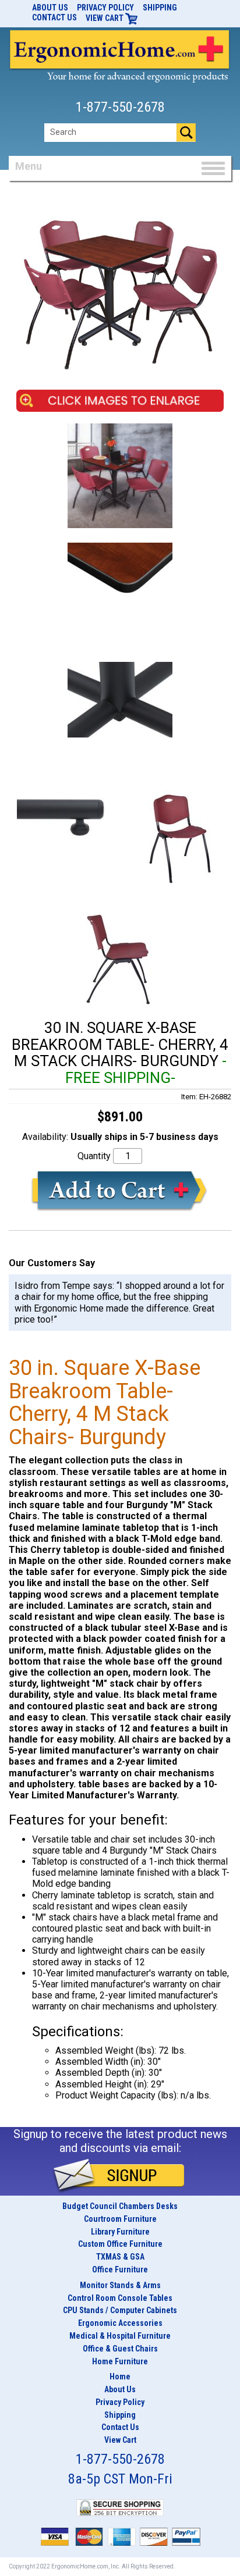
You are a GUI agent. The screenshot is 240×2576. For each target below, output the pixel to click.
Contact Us (54, 17)
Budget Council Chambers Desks (120, 2206)
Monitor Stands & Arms (120, 2285)
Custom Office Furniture (120, 2244)
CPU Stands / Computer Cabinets (120, 2310)
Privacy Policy (105, 8)
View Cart (105, 18)
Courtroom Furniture (120, 2219)
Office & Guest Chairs (120, 2349)
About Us (50, 8)
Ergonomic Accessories (120, 2323)
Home (120, 2377)
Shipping (160, 8)
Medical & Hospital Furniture (120, 2336)
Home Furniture (120, 2361)
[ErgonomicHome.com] (120, 54)
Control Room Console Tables (120, 2298)
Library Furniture (120, 2232)
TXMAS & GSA (120, 2257)
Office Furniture (120, 2269)
